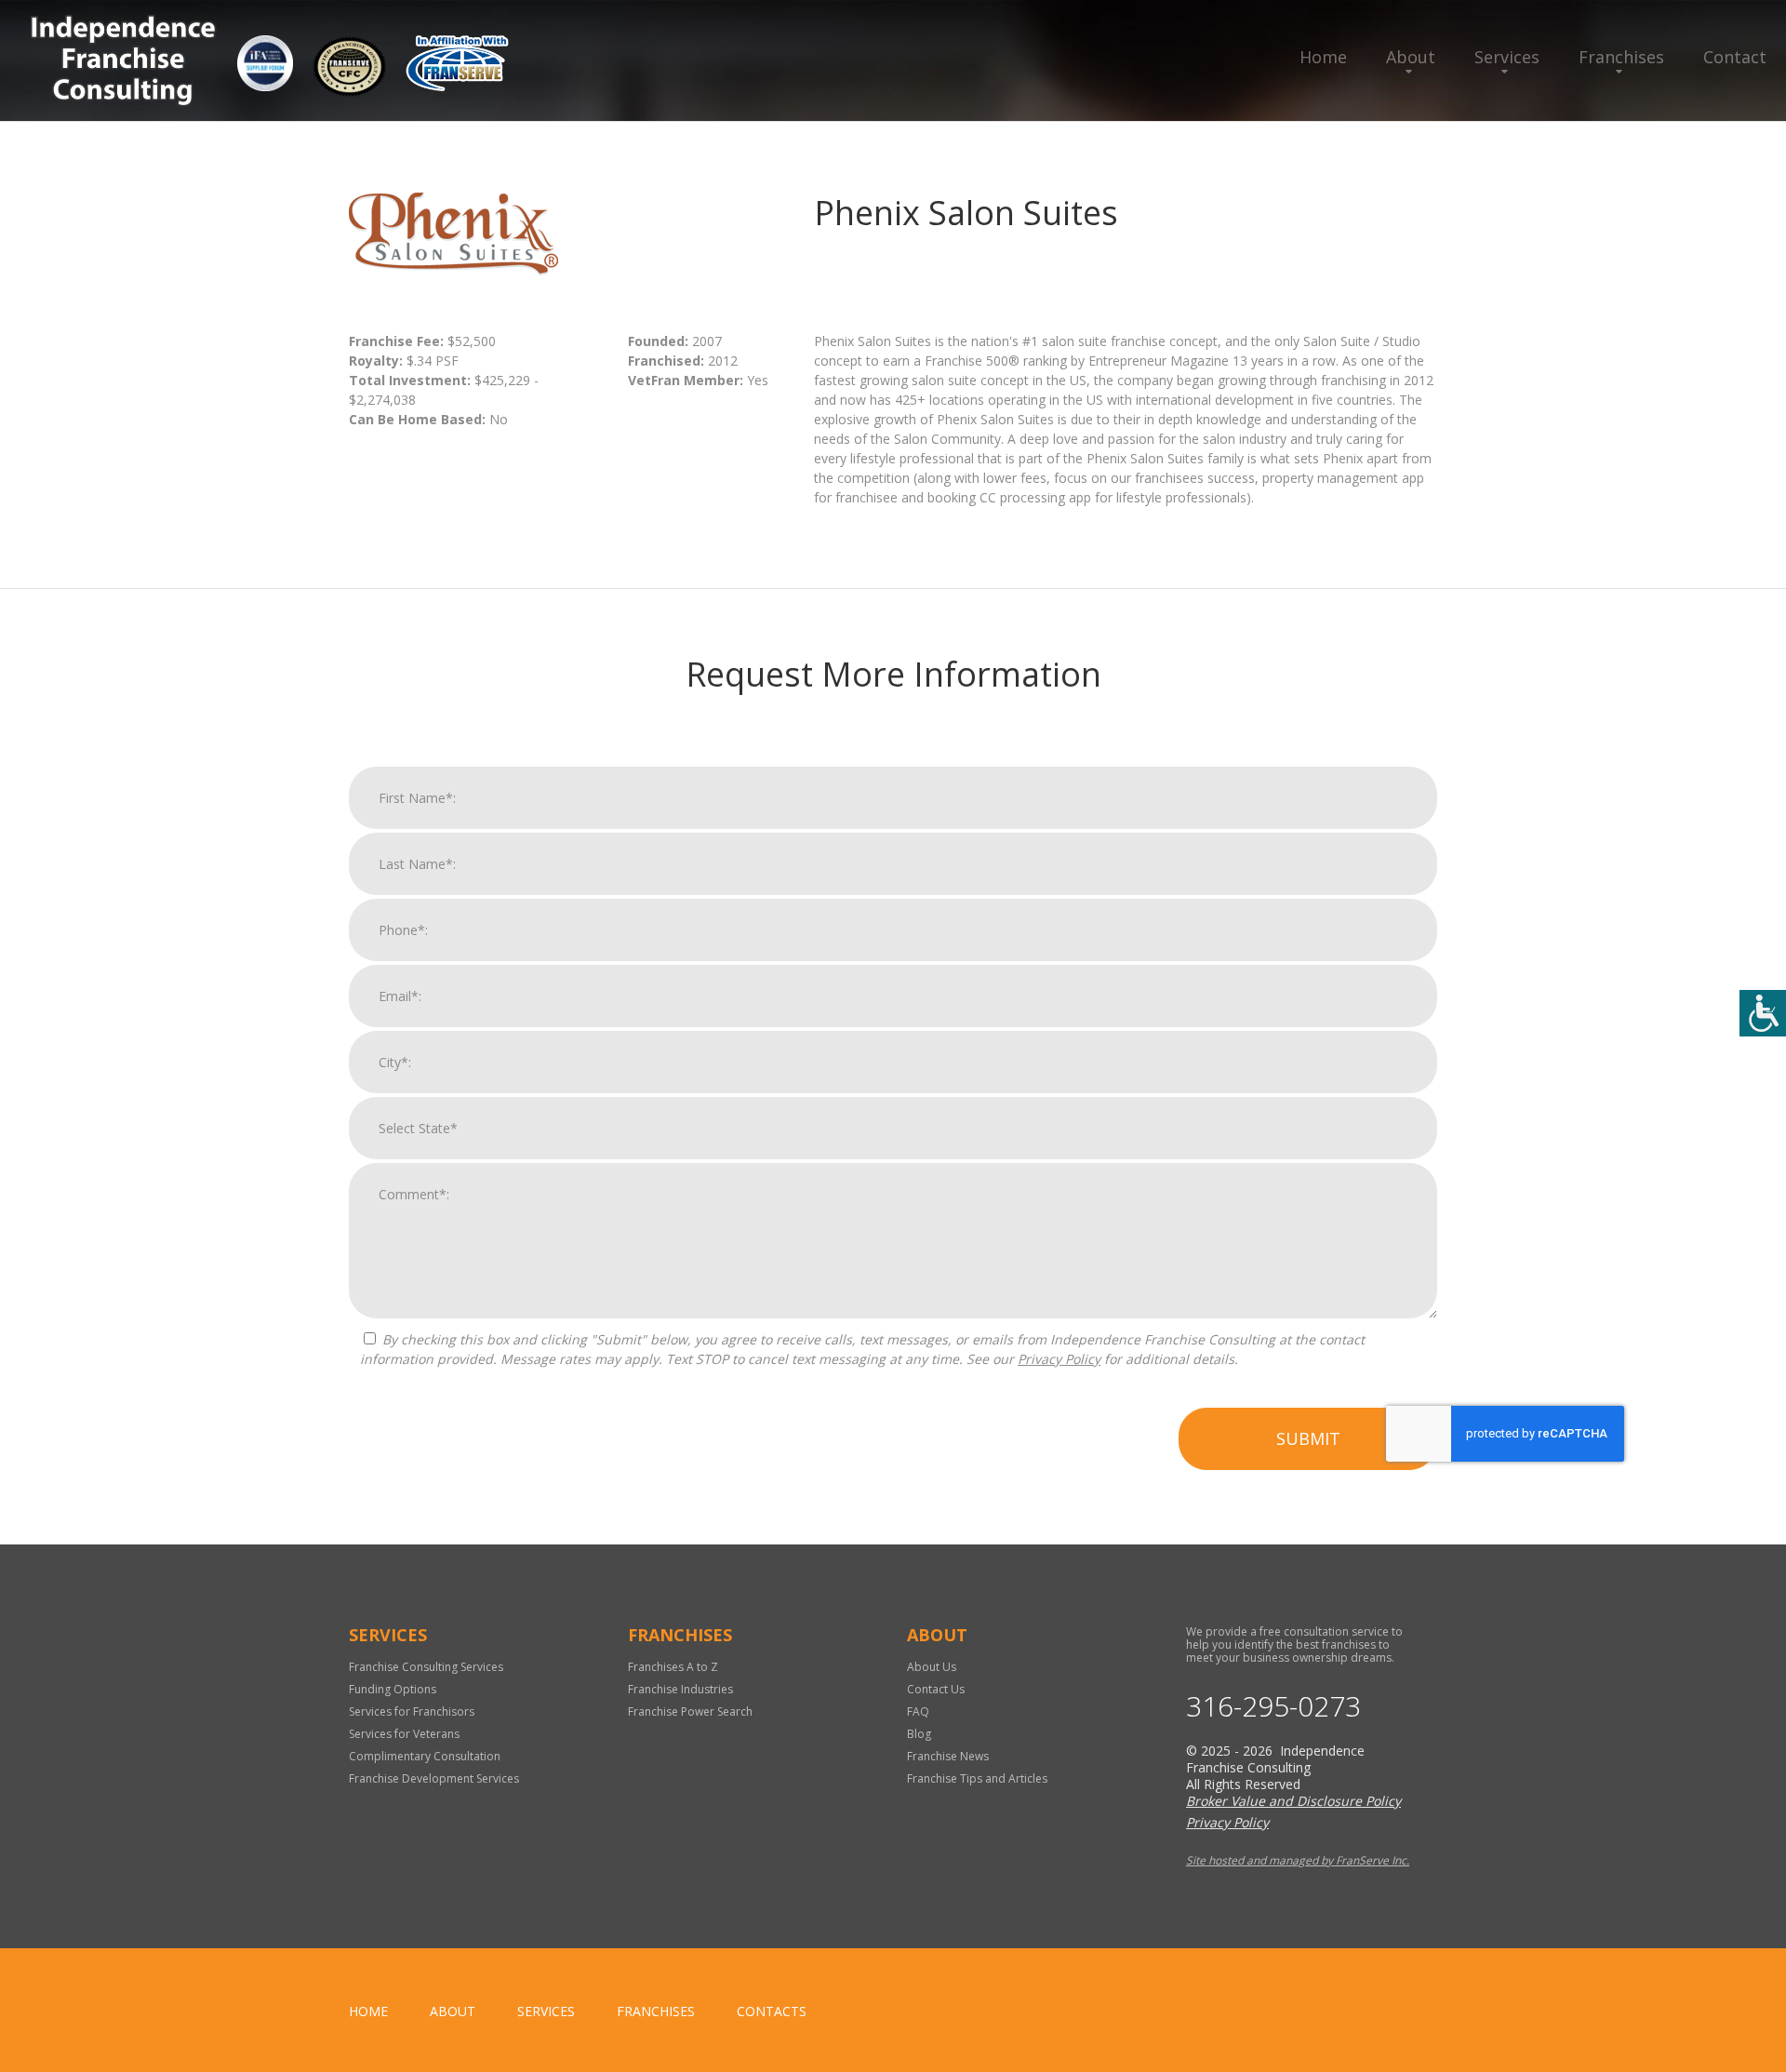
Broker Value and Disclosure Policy (1293, 1801)
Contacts (772, 2011)
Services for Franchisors (412, 1711)
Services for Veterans (404, 1734)
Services (1507, 57)
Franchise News (948, 1756)
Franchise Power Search (690, 1711)
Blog (919, 1734)
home (368, 2011)
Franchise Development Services (434, 1778)
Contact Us (936, 1689)
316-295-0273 (1273, 1706)
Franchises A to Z (673, 1667)
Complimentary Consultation (425, 1756)
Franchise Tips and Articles (977, 1778)
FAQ (918, 1711)
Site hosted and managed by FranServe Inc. (1298, 1860)
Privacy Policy (1059, 1359)
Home (1323, 57)
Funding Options (393, 1689)
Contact (1735, 57)
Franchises (1621, 57)
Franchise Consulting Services (426, 1667)
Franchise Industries (680, 1689)
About (1411, 57)
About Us (932, 1667)
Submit (1308, 1438)
